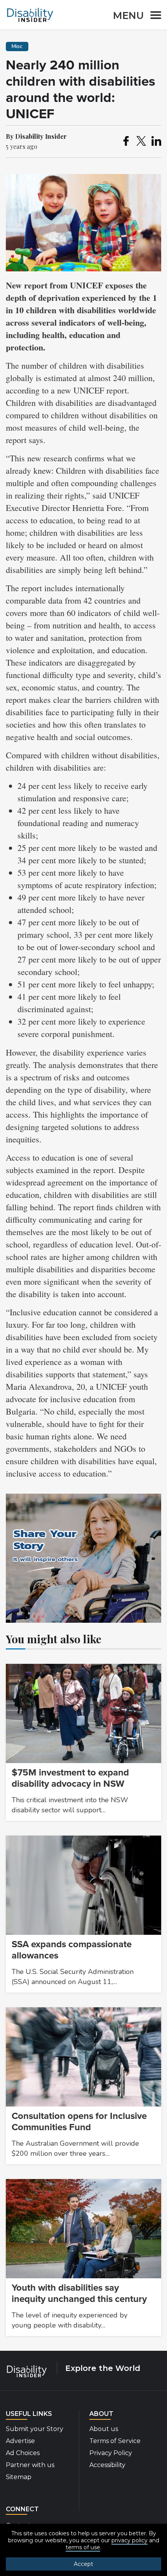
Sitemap (19, 2477)
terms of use (83, 2547)
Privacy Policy (111, 2453)
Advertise (20, 2441)
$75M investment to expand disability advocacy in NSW (70, 1778)
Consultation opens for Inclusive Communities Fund (79, 2122)
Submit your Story (35, 2429)
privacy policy (130, 2540)
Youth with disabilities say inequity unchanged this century (79, 2293)
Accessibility (107, 2465)
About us (104, 2429)
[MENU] (153, 16)
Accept (83, 2564)
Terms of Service (115, 2441)
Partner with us (30, 2465)
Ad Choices (23, 2453)
